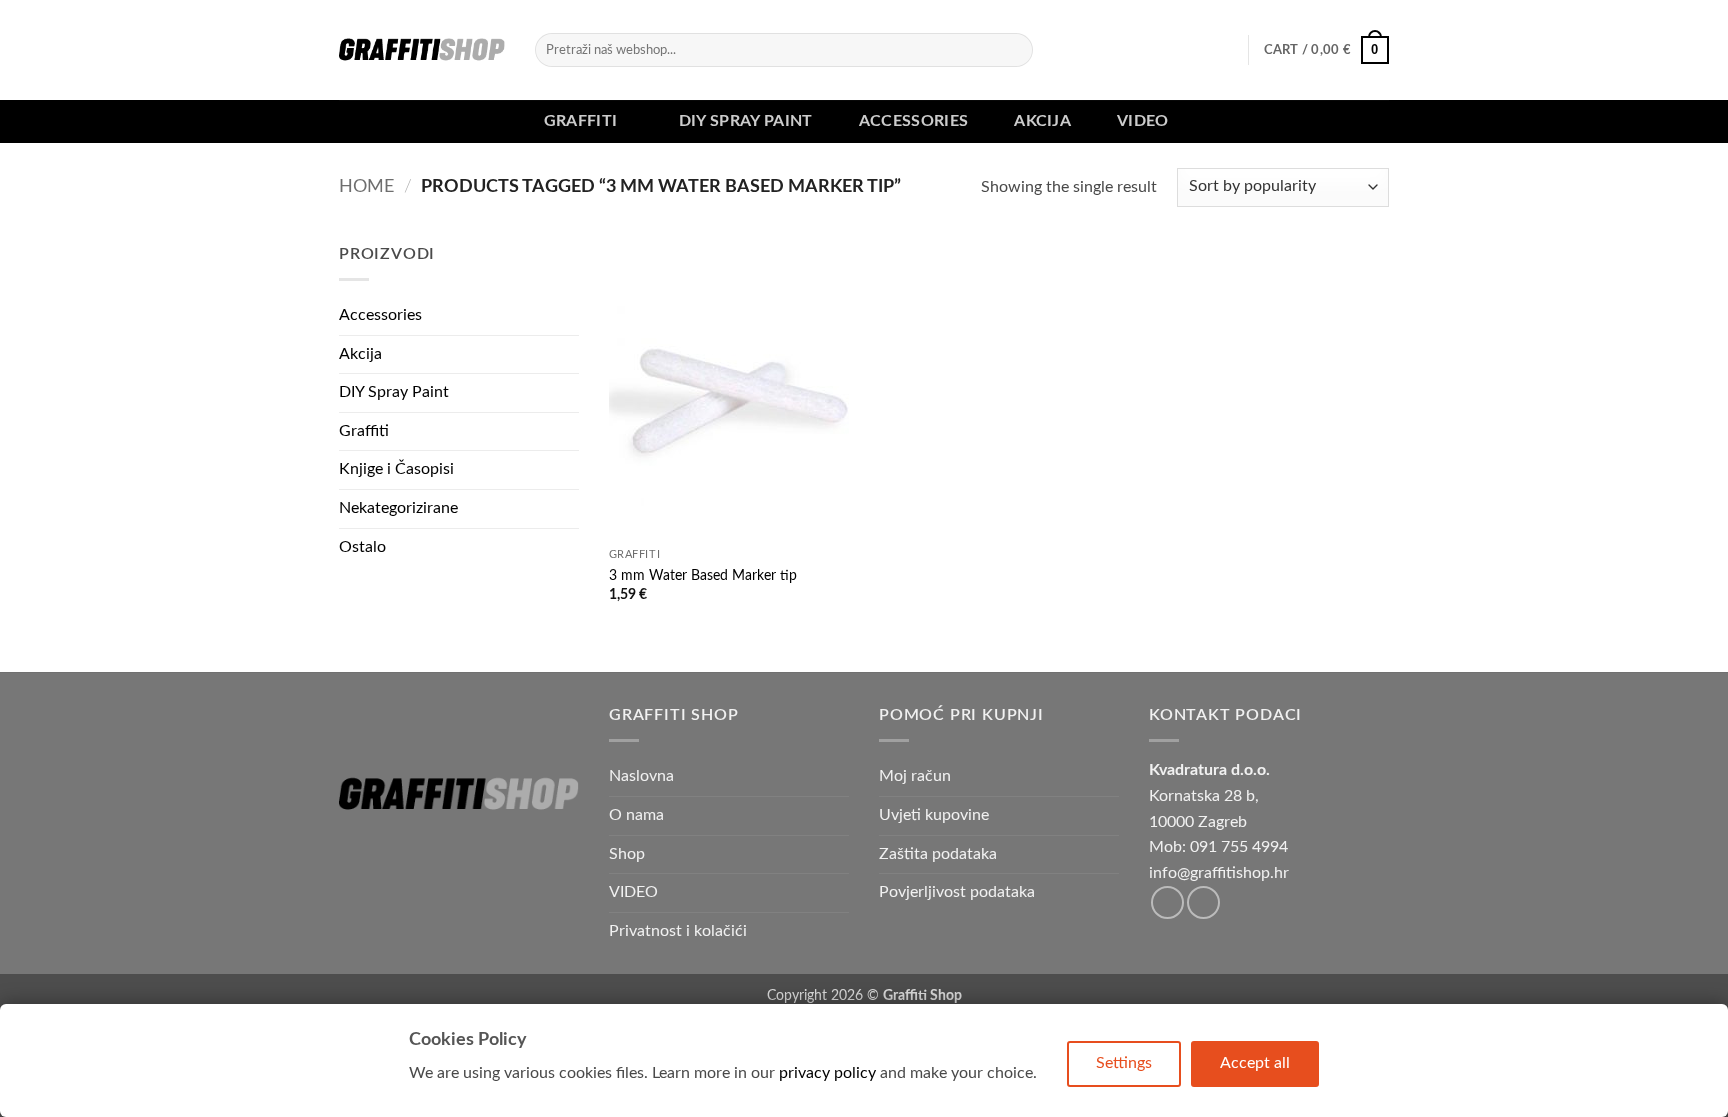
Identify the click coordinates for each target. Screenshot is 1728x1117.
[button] (1327, 50)
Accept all (1255, 1063)
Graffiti (581, 121)
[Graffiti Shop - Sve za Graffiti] (422, 50)
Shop (627, 854)
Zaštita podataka (938, 854)
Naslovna (641, 776)
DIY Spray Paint (746, 121)
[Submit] (1013, 50)
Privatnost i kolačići (678, 931)
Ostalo (362, 547)
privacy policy (827, 1073)
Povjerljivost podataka (957, 892)
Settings (1124, 1063)
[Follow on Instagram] (1203, 902)
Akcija (1042, 121)
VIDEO (1143, 121)
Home (366, 186)
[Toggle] (567, 431)
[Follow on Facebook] (1167, 902)
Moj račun (915, 776)
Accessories (914, 121)
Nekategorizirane (398, 508)
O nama (636, 815)
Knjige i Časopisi (396, 469)
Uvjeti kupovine (934, 815)
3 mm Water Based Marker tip (703, 575)
